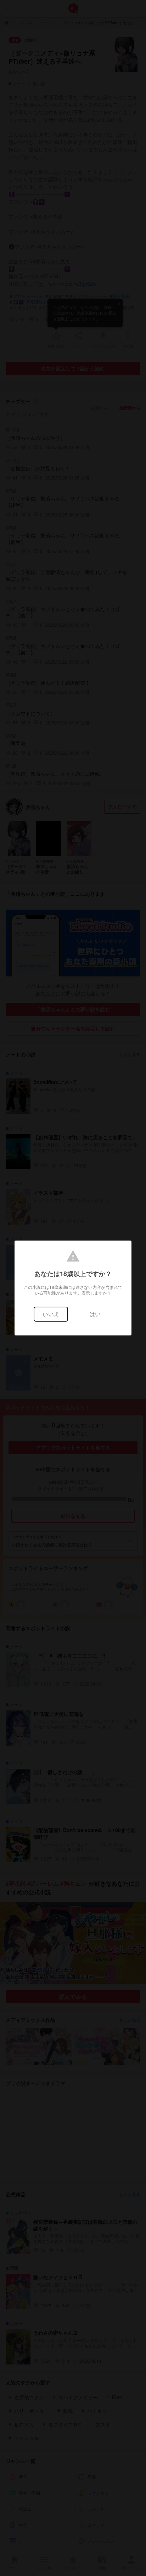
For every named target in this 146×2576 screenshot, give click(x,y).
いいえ (51, 1314)
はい (95, 1314)
